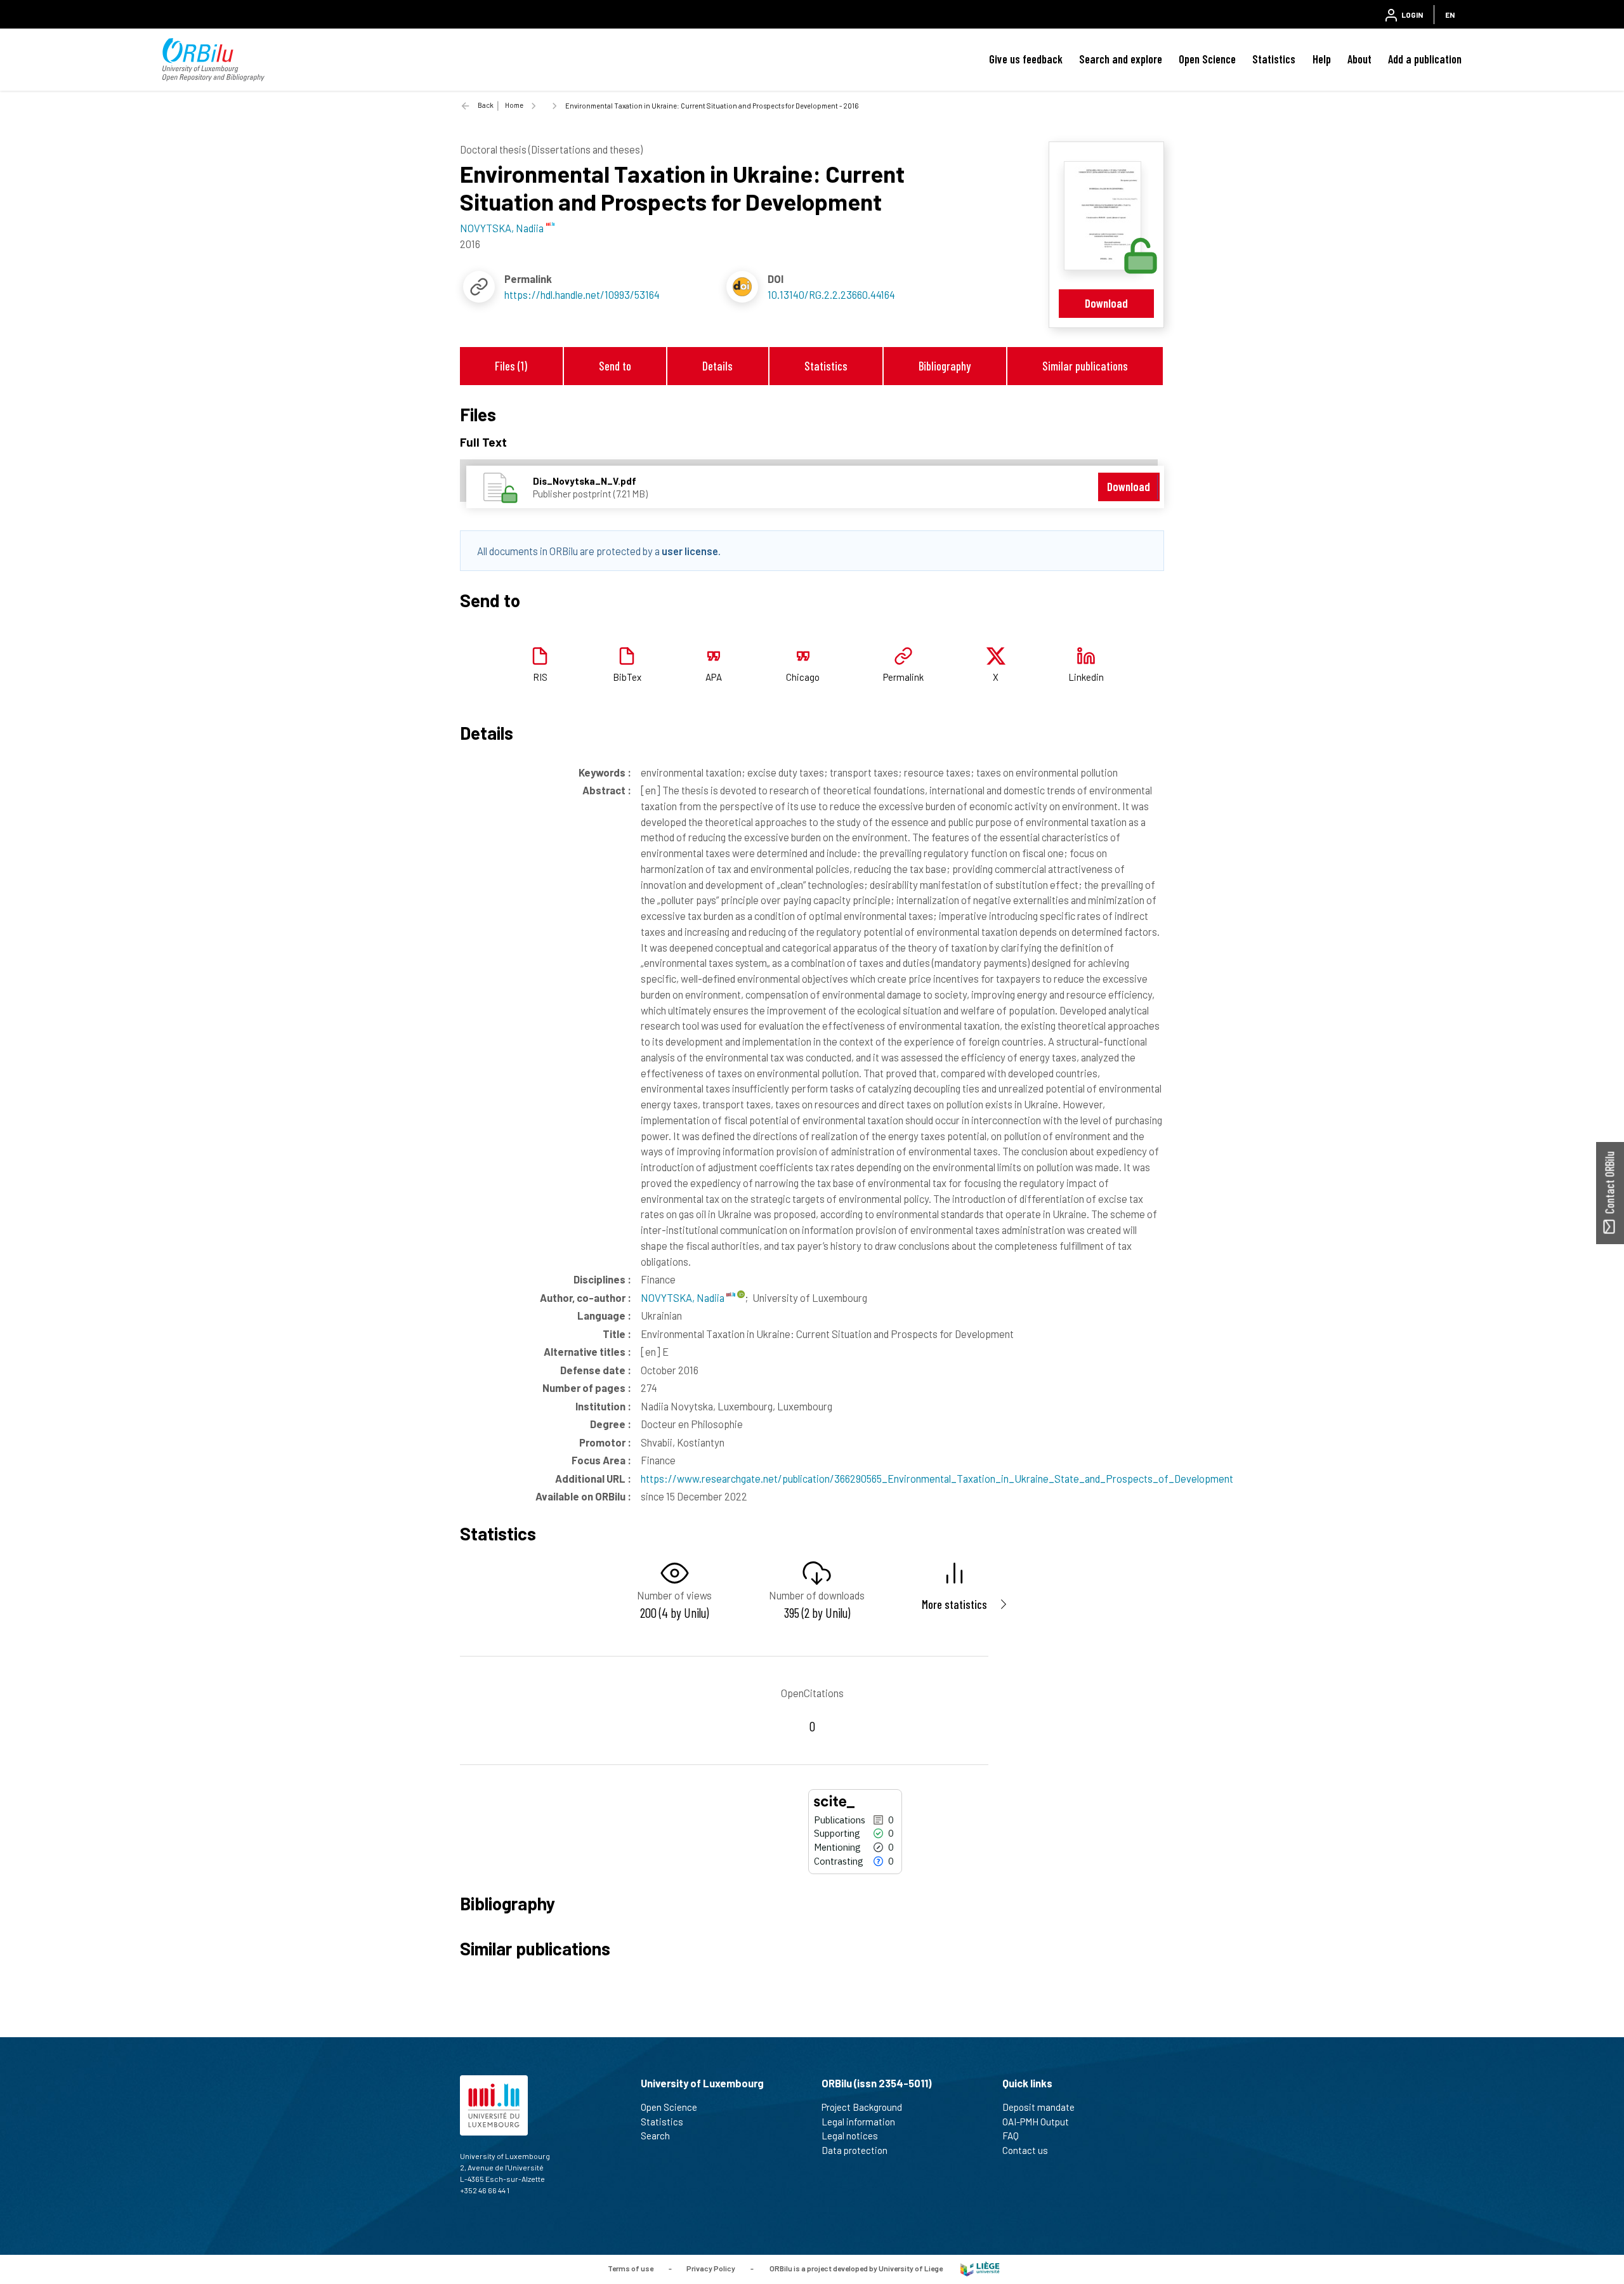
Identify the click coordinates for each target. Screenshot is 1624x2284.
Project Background (862, 2107)
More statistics (954, 1604)
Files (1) (511, 366)
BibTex (627, 677)
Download (1106, 303)
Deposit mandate (1038, 2107)
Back (486, 105)
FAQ (1011, 2136)
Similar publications (1085, 366)
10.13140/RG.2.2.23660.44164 (831, 294)
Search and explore (1121, 59)
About (1359, 59)
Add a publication (1425, 59)
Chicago (803, 677)
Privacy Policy (711, 2268)
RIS (540, 677)
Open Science (1207, 59)
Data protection (855, 2150)
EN (1450, 15)
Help (1322, 59)
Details (717, 366)
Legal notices (850, 2136)
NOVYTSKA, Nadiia (684, 1297)
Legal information (858, 2122)
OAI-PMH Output (1036, 2122)
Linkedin (1086, 677)
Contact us (1025, 2150)
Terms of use (631, 2268)
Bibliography (945, 366)
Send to (615, 366)
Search (655, 2136)
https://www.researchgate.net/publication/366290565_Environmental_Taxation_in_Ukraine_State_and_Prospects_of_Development (937, 1478)
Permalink (903, 677)
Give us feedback (1026, 59)
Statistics (1274, 59)
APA (714, 677)
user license (690, 551)
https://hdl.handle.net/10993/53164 (582, 294)
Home (514, 105)
